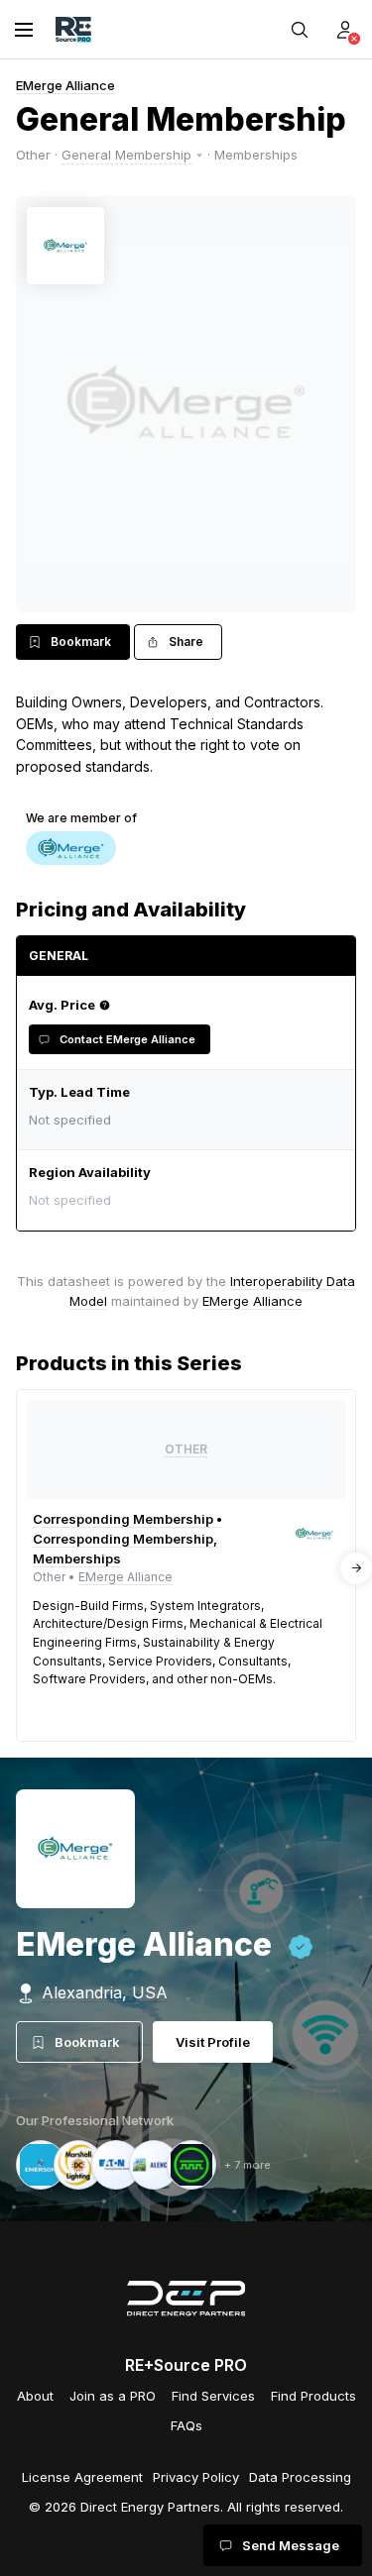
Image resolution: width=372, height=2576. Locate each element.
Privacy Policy (196, 2477)
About (35, 2396)
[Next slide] (356, 1568)
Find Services (213, 2396)
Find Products (313, 2396)
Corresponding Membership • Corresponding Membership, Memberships (127, 1539)
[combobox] (181, 1200)
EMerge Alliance (65, 85)
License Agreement (82, 2477)
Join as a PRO (113, 2396)
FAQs (186, 2425)
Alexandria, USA (105, 1992)
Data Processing (300, 2477)
